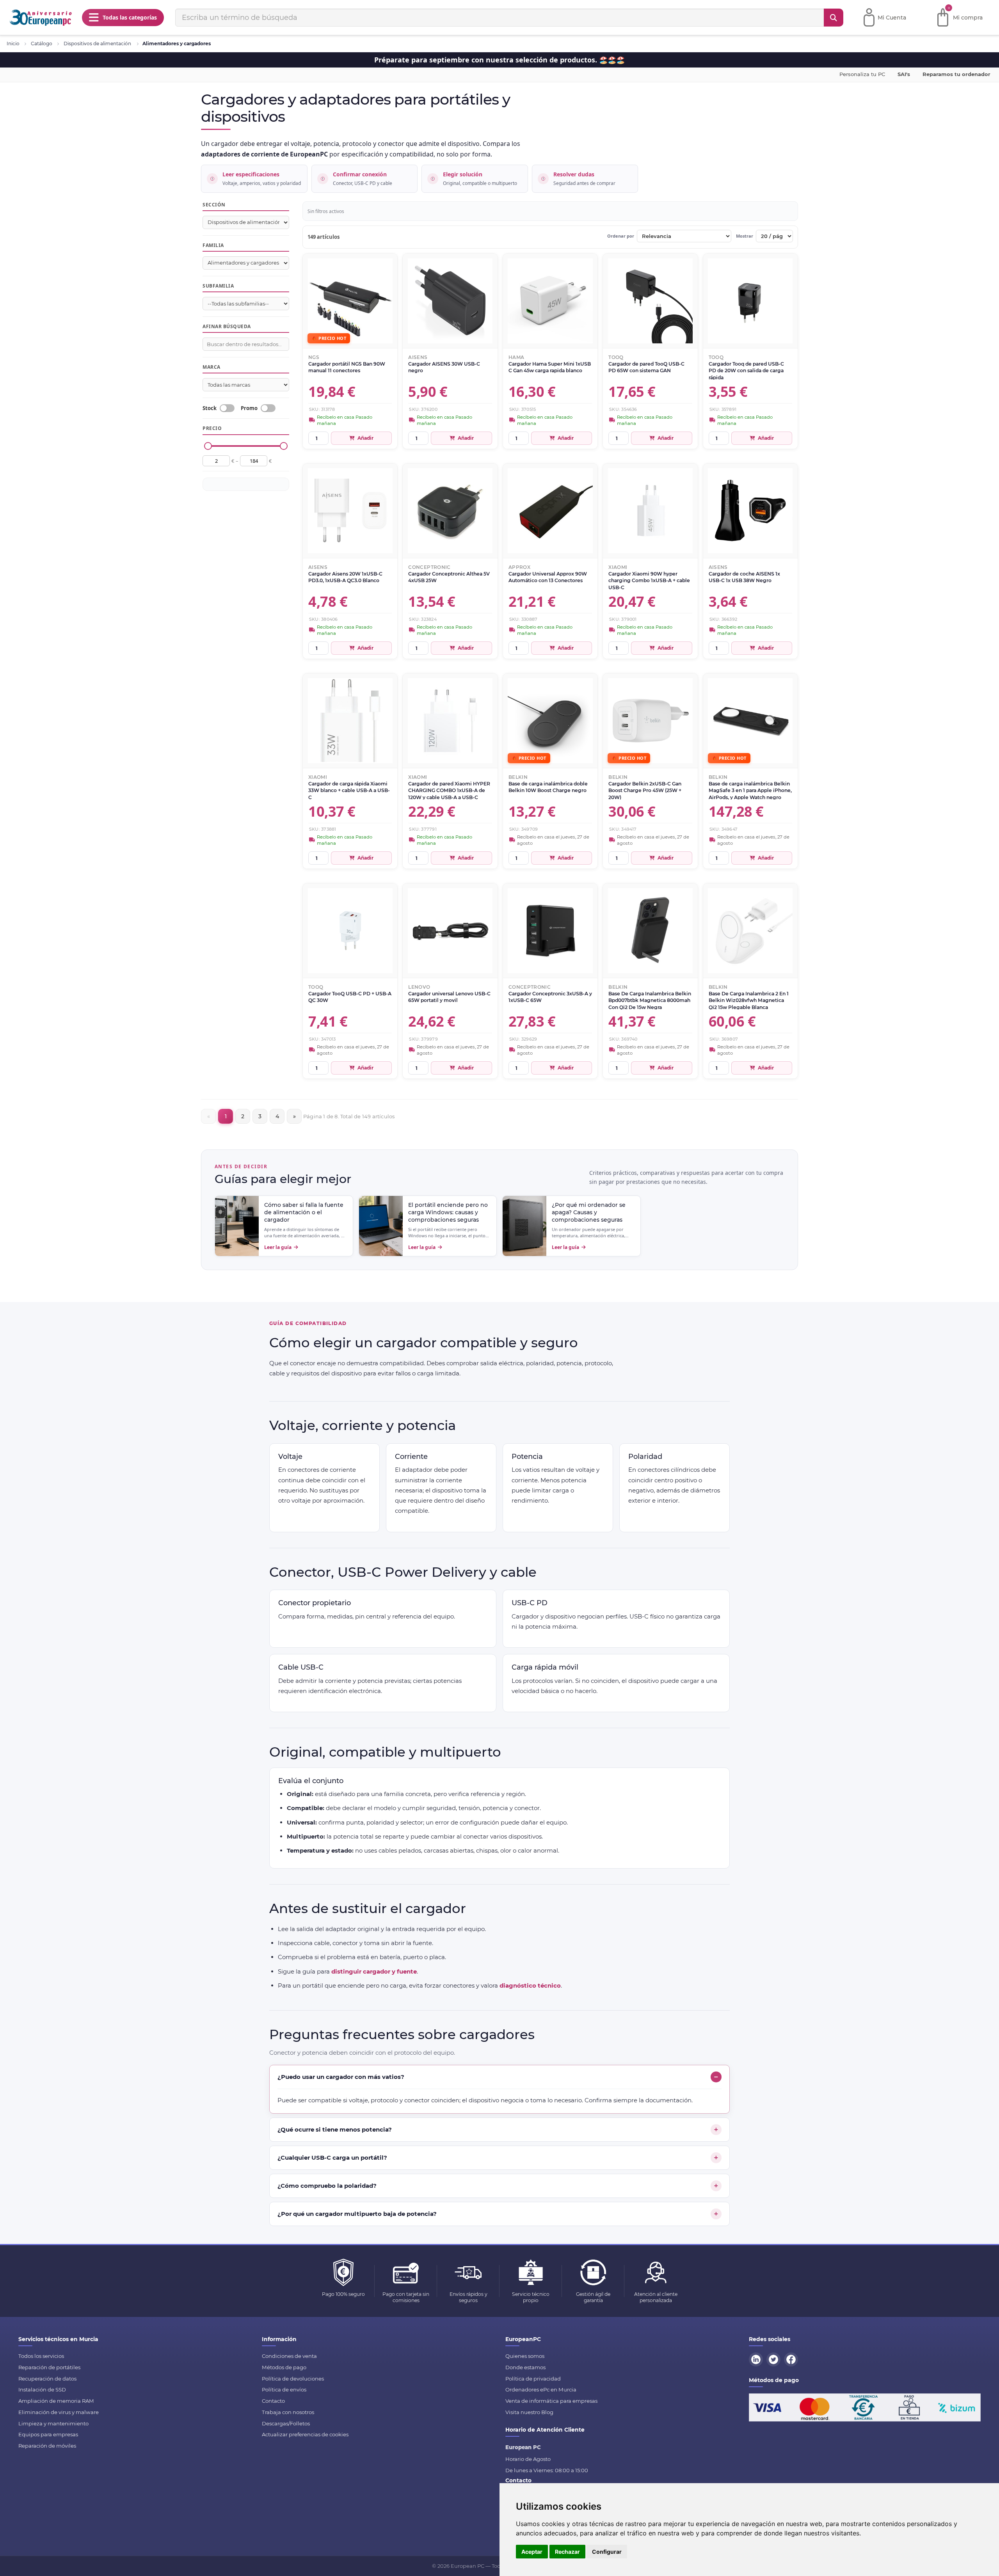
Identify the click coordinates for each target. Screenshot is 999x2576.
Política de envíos (284, 2389)
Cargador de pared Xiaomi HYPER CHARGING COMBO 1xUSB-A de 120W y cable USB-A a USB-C (449, 790)
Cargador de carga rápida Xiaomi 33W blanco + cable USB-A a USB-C (349, 790)
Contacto (273, 2401)
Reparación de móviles (47, 2446)
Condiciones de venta (289, 2356)
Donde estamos (525, 2367)
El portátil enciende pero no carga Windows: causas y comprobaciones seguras (448, 1212)
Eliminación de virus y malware (59, 2412)
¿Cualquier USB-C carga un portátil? (332, 2158)
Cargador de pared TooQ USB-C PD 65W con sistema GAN (646, 367)
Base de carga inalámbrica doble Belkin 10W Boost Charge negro (548, 787)
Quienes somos (525, 2356)
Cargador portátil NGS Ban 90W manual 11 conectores (347, 367)
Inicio (13, 44)
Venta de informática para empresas (551, 2401)
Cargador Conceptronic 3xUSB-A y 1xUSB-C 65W (550, 997)
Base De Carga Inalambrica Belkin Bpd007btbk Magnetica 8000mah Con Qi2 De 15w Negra (650, 1000)
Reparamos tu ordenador (956, 74)
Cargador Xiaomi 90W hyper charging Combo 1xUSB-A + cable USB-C (649, 580)
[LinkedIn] (757, 2359)
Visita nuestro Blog (529, 2412)
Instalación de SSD (42, 2389)
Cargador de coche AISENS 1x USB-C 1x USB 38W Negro (744, 577)
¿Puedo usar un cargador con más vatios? (341, 2077)
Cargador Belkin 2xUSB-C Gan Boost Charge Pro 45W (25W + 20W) (645, 790)
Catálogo (42, 44)
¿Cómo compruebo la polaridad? (327, 2186)
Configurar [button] (607, 2552)
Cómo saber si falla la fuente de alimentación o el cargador (304, 1212)
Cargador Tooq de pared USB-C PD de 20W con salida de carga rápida (746, 370)
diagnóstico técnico (530, 1985)
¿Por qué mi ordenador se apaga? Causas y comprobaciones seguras (589, 1212)
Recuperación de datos (47, 2379)
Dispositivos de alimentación (97, 44)
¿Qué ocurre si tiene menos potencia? (335, 2129)
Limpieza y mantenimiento (53, 2423)
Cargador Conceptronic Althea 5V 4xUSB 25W (449, 577)
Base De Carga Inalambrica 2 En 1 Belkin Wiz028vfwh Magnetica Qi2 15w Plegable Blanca (749, 1000)
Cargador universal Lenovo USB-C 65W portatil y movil (449, 997)
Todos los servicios (41, 2356)
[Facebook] (792, 2359)
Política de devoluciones (293, 2379)
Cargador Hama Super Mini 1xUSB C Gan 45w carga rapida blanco (550, 367)
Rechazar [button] (567, 2552)
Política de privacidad (533, 2379)
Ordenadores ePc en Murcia (541, 2389)
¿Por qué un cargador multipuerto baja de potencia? (357, 2214)
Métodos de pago (284, 2367)
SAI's (904, 74)
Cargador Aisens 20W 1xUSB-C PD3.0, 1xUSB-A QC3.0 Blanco (345, 577)
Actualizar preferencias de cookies (305, 2434)
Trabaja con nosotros (288, 2412)
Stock (210, 409)
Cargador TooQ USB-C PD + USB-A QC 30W (350, 997)
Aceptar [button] (532, 2552)
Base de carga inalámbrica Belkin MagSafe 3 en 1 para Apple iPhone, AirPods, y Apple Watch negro (750, 790)
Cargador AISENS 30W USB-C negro (444, 367)
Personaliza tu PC (862, 74)
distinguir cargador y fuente (374, 1971)
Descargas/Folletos (286, 2423)
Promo (249, 409)
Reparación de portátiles (49, 2367)
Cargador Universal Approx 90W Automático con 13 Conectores (548, 577)
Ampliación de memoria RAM (56, 2401)
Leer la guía (278, 1247)
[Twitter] (775, 2359)
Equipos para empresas (48, 2434)
